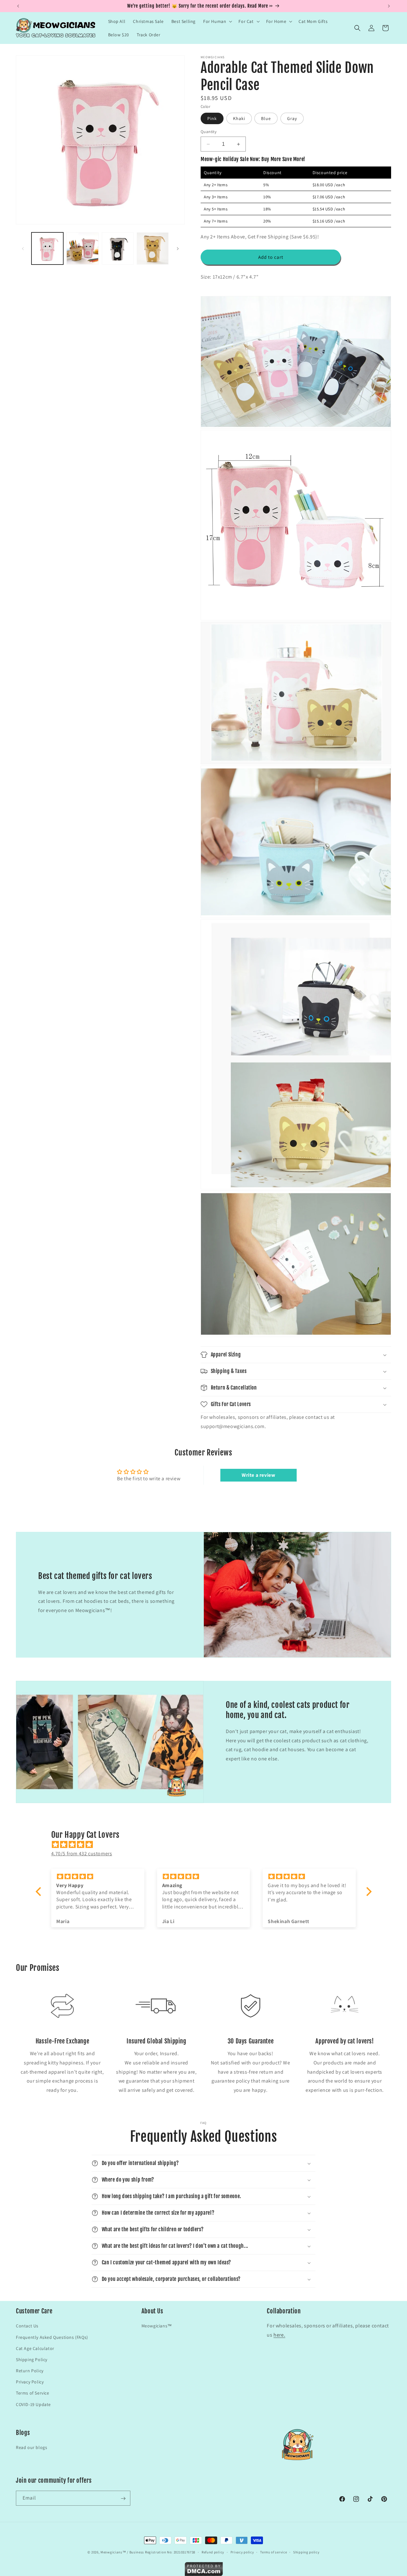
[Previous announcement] (18, 6)
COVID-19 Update (33, 2404)
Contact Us (27, 2326)
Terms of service (273, 2552)
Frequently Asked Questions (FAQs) (52, 2337)
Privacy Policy (30, 2382)
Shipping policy (306, 2552)
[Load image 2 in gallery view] (82, 248)
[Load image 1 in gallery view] (47, 248)
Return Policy (30, 2371)
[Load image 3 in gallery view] (118, 248)
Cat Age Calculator (35, 2348)
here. (279, 2335)
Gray (292, 118)
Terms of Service (33, 2393)
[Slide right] (178, 249)
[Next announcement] (389, 6)
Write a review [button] (258, 1475)
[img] (207, 1845)
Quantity (209, 132)
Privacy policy (242, 2552)
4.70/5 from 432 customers (82, 1854)
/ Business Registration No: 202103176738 (161, 2552)
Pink (212, 118)
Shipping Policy (32, 2359)
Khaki (239, 118)
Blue (266, 118)
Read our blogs (31, 2448)
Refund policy (213, 2552)
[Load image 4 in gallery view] (153, 248)
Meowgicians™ (157, 2326)
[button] (217, 21)
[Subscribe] (123, 2498)
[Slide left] (23, 249)
